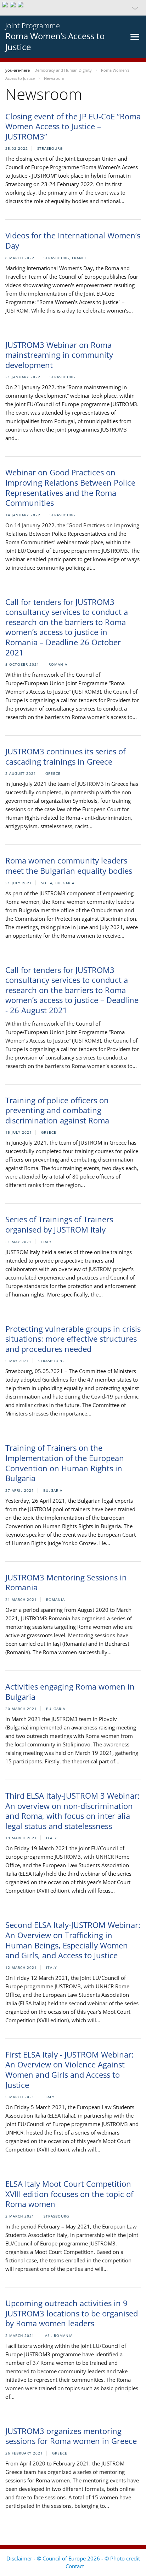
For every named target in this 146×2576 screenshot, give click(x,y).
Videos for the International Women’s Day (73, 240)
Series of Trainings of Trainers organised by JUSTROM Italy (59, 1224)
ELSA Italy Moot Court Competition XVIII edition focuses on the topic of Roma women (69, 2194)
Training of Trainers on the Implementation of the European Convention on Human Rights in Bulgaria (65, 1463)
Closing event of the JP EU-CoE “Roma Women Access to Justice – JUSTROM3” (73, 126)
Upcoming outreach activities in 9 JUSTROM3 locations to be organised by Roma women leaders (72, 2313)
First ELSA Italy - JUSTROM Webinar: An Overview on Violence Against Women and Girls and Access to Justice (69, 2070)
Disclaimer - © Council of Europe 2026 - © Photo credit (73, 2558)
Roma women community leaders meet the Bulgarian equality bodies (69, 865)
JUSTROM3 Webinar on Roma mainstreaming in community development (59, 355)
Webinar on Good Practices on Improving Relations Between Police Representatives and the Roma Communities (70, 487)
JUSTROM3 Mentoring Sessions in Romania (66, 1582)
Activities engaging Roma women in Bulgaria (70, 1691)
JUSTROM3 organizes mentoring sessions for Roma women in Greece (71, 2436)
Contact (75, 2566)
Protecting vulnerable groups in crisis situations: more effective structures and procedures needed (73, 1339)
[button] (73, 8)
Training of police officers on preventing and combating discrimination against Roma (57, 1110)
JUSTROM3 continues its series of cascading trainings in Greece (65, 756)
